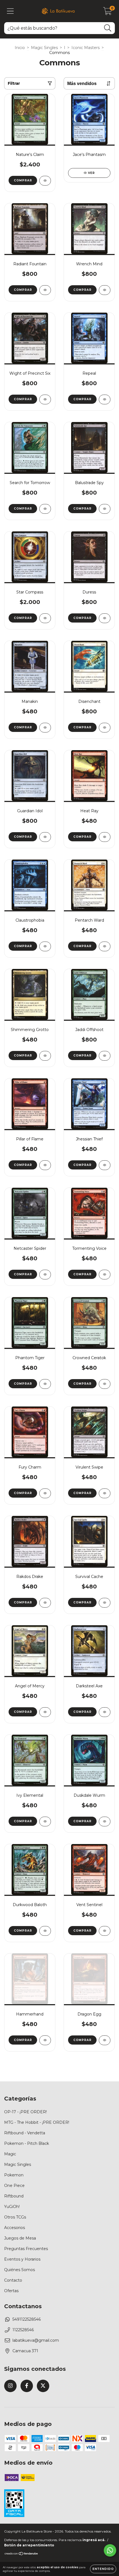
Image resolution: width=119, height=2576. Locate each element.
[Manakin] (45, 728)
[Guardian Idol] (45, 837)
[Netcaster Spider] (45, 1275)
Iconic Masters (86, 48)
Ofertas (11, 2291)
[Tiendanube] (21, 2554)
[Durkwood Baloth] (45, 1931)
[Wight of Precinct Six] (45, 399)
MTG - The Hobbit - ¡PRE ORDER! (37, 2122)
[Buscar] (108, 28)
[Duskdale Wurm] (105, 1822)
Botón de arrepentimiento (29, 2545)
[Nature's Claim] (45, 181)
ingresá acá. (94, 2540)
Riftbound (14, 2196)
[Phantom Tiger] (45, 1384)
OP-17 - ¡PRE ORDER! (25, 2112)
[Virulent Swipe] (105, 1493)
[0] (108, 12)
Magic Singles (44, 48)
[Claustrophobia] (45, 946)
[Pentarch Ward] (105, 946)
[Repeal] (105, 399)
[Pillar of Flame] (45, 1165)
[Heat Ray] (105, 837)
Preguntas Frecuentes (26, 2249)
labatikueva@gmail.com (36, 2340)
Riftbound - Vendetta (25, 2133)
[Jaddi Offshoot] (105, 1056)
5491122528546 (27, 2319)
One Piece (14, 2186)
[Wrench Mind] (105, 290)
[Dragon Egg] (105, 2040)
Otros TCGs (15, 2217)
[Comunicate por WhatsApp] (110, 2550)
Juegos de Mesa (20, 2238)
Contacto (13, 2280)
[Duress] (105, 618)
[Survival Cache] (105, 1603)
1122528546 (23, 2330)
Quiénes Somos (20, 2270)
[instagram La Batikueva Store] (10, 2386)
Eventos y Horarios (22, 2259)
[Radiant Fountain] (45, 290)
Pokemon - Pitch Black (27, 2143)
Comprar (23, 180)
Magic (10, 2154)
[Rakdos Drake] (45, 1603)
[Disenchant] (105, 728)
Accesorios (15, 2228)
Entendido (103, 2569)
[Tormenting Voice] (105, 1275)
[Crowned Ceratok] (105, 1384)
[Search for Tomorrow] (45, 509)
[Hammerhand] (45, 2040)
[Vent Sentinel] (105, 1931)
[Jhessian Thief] (105, 1165)
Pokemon (14, 2175)
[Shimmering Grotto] (45, 1056)
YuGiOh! (12, 2207)
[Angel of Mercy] (45, 1712)
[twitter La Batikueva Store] (43, 2386)
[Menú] (10, 11)
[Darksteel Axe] (105, 1712)
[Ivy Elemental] (45, 1822)
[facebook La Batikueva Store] (27, 2386)
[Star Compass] (45, 618)
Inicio (20, 48)
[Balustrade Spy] (105, 509)
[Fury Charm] (45, 1493)
